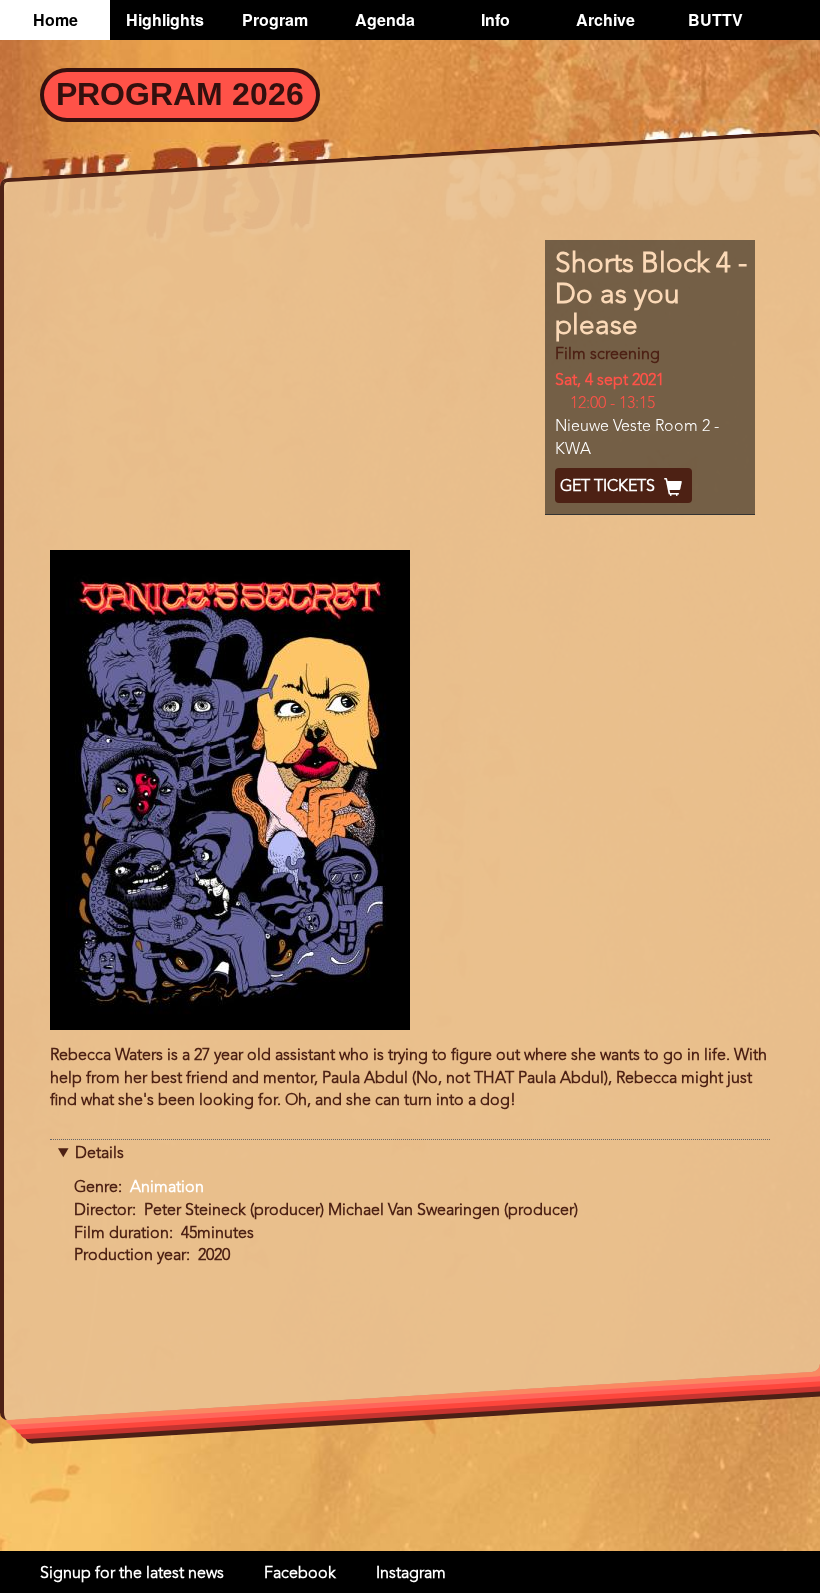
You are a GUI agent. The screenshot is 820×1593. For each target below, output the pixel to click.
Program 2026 (180, 94)
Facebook (300, 1574)
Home (55, 19)
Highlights (165, 19)
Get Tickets (609, 487)
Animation (167, 1188)
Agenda (385, 19)
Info (495, 19)
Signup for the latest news (132, 1574)
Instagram (411, 1574)
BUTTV (715, 19)
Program (275, 19)
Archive (605, 19)
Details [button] (99, 1154)
